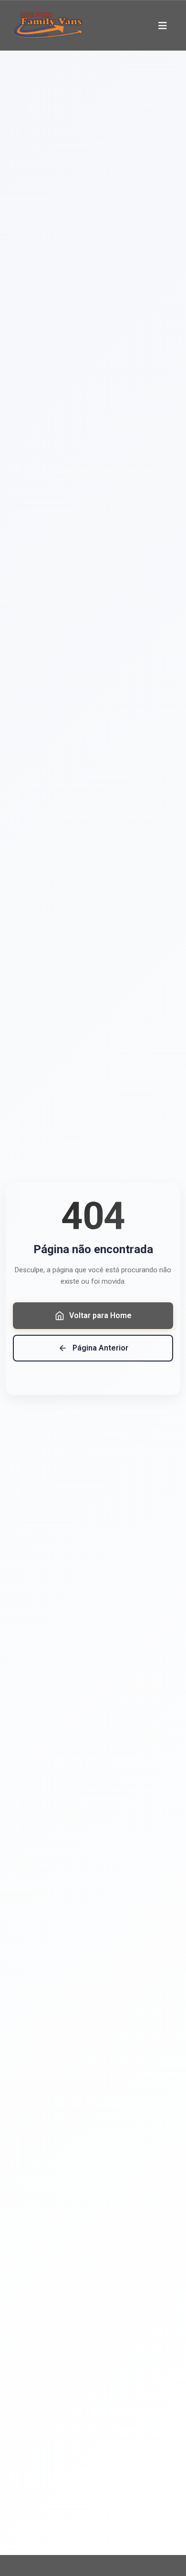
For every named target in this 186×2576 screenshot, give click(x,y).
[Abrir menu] (163, 26)
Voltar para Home (100, 1315)
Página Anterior (100, 1348)
